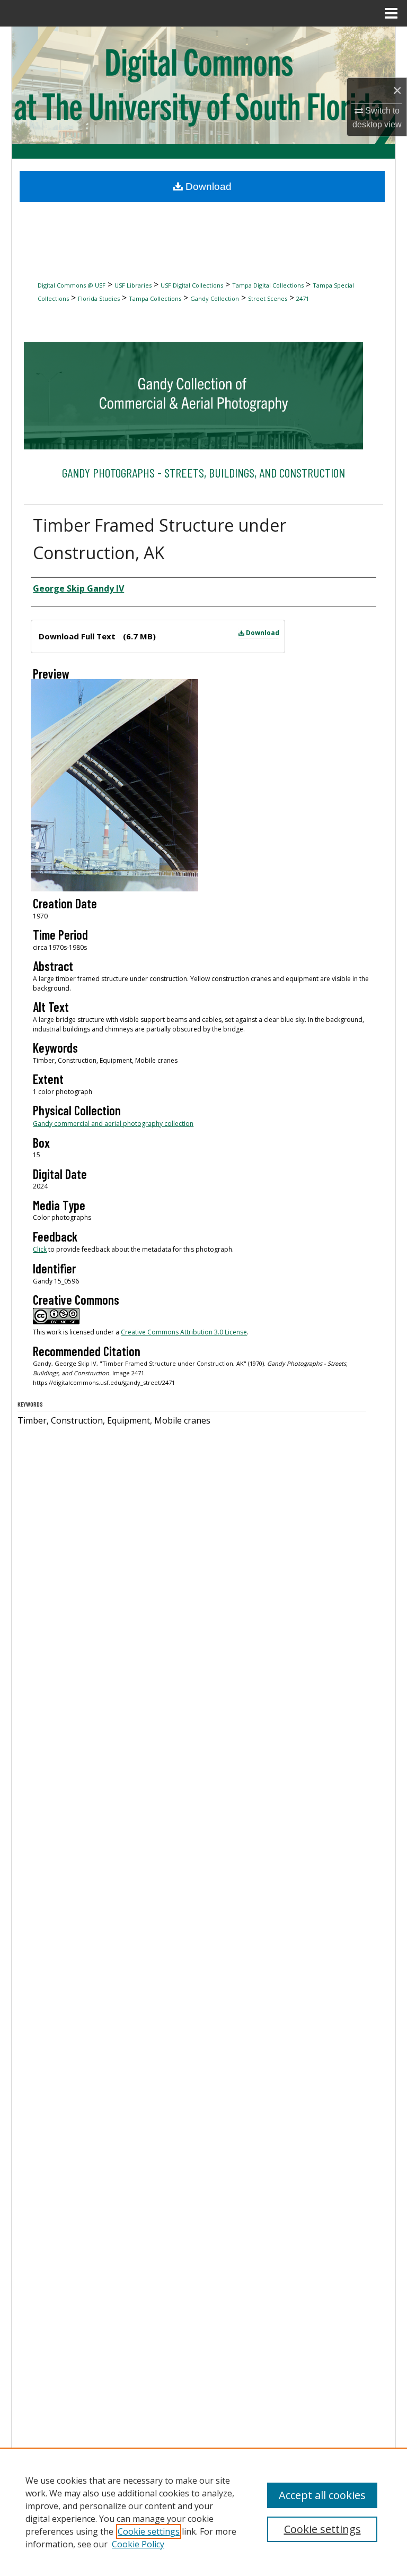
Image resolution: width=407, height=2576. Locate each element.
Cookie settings (149, 2531)
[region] (203, 2512)
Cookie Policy (138, 2544)
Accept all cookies (322, 2495)
